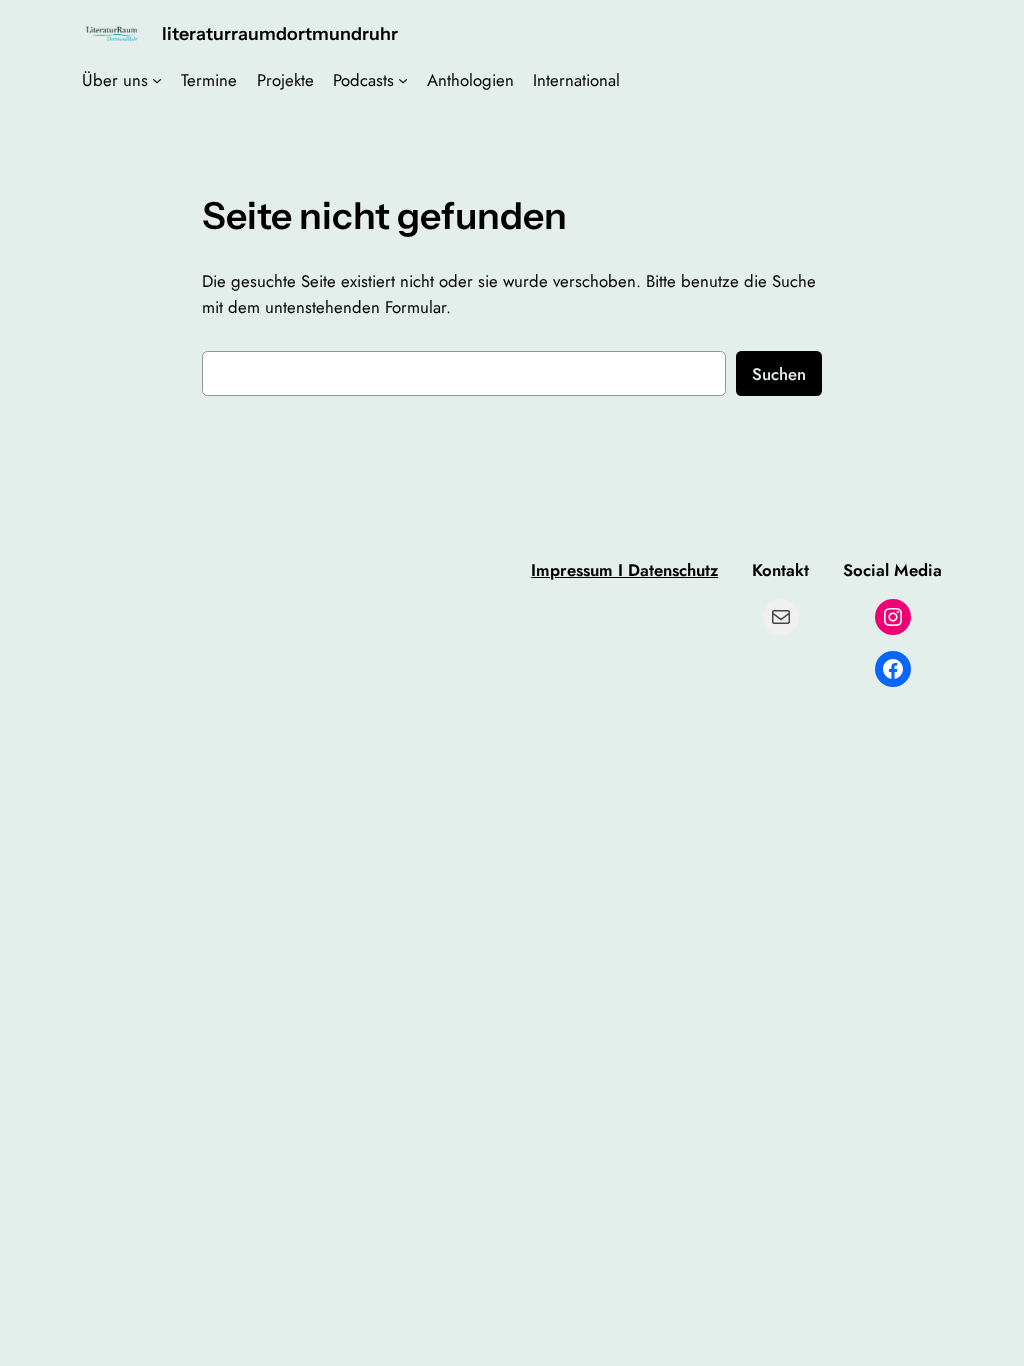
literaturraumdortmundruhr (280, 33)
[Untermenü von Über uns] (157, 80)
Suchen (779, 374)
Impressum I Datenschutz (624, 570)
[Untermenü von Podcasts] (403, 80)
